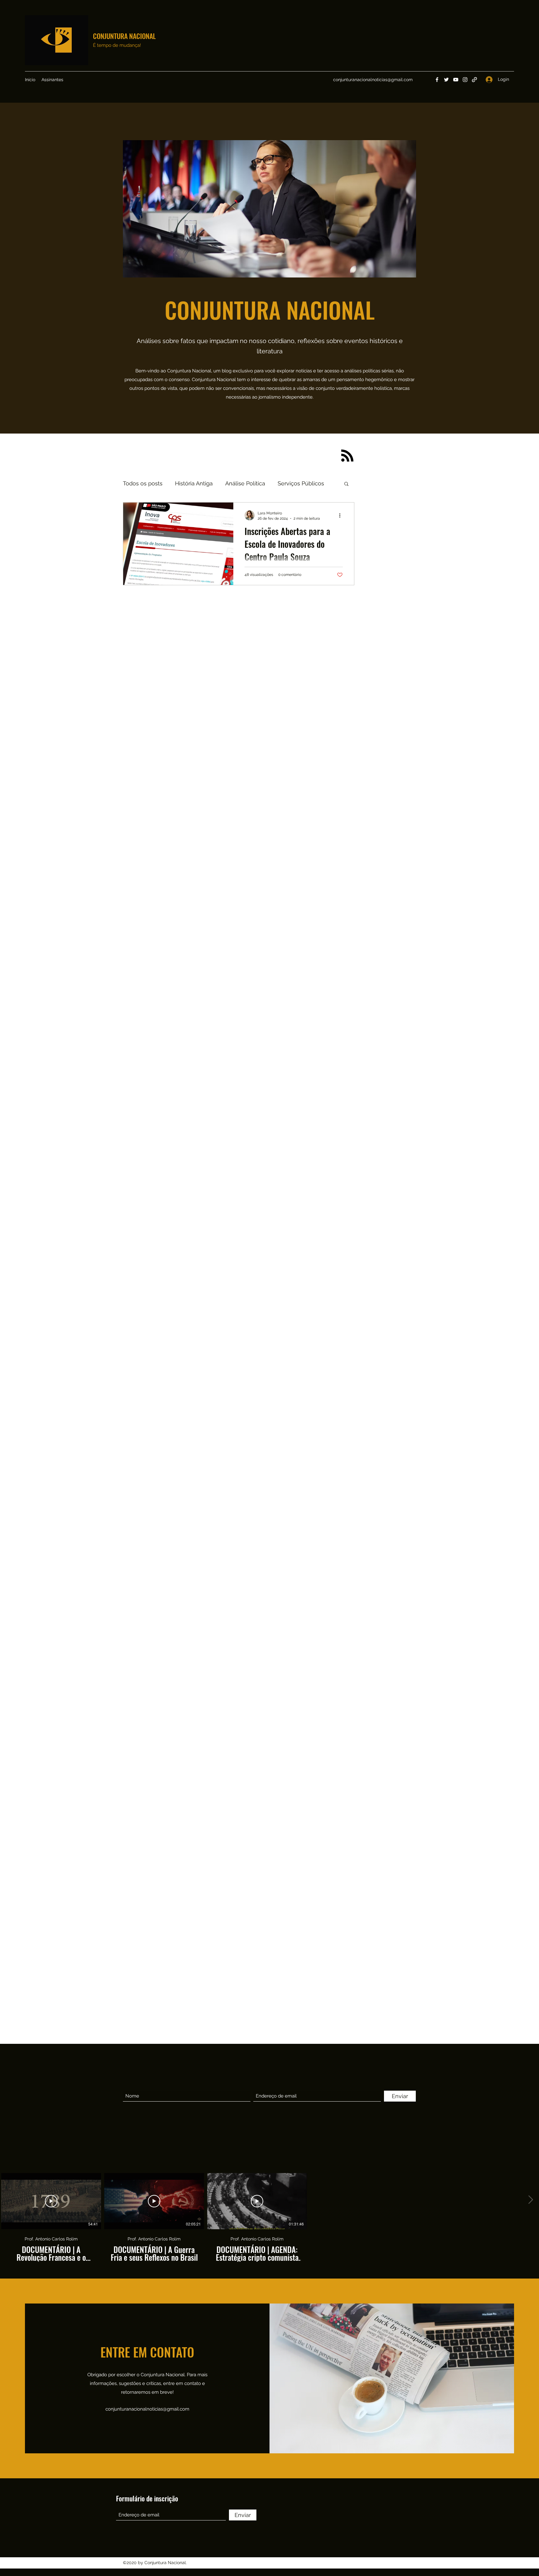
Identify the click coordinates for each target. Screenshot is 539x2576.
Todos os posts (143, 483)
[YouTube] (456, 80)
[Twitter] (446, 80)
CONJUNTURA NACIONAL (124, 36)
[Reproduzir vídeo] (51, 2201)
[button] (346, 484)
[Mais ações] (342, 515)
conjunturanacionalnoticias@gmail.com (373, 80)
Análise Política (245, 483)
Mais (284, 483)
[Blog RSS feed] (347, 456)
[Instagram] (465, 80)
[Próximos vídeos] (530, 2200)
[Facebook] (437, 80)
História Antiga (194, 483)
